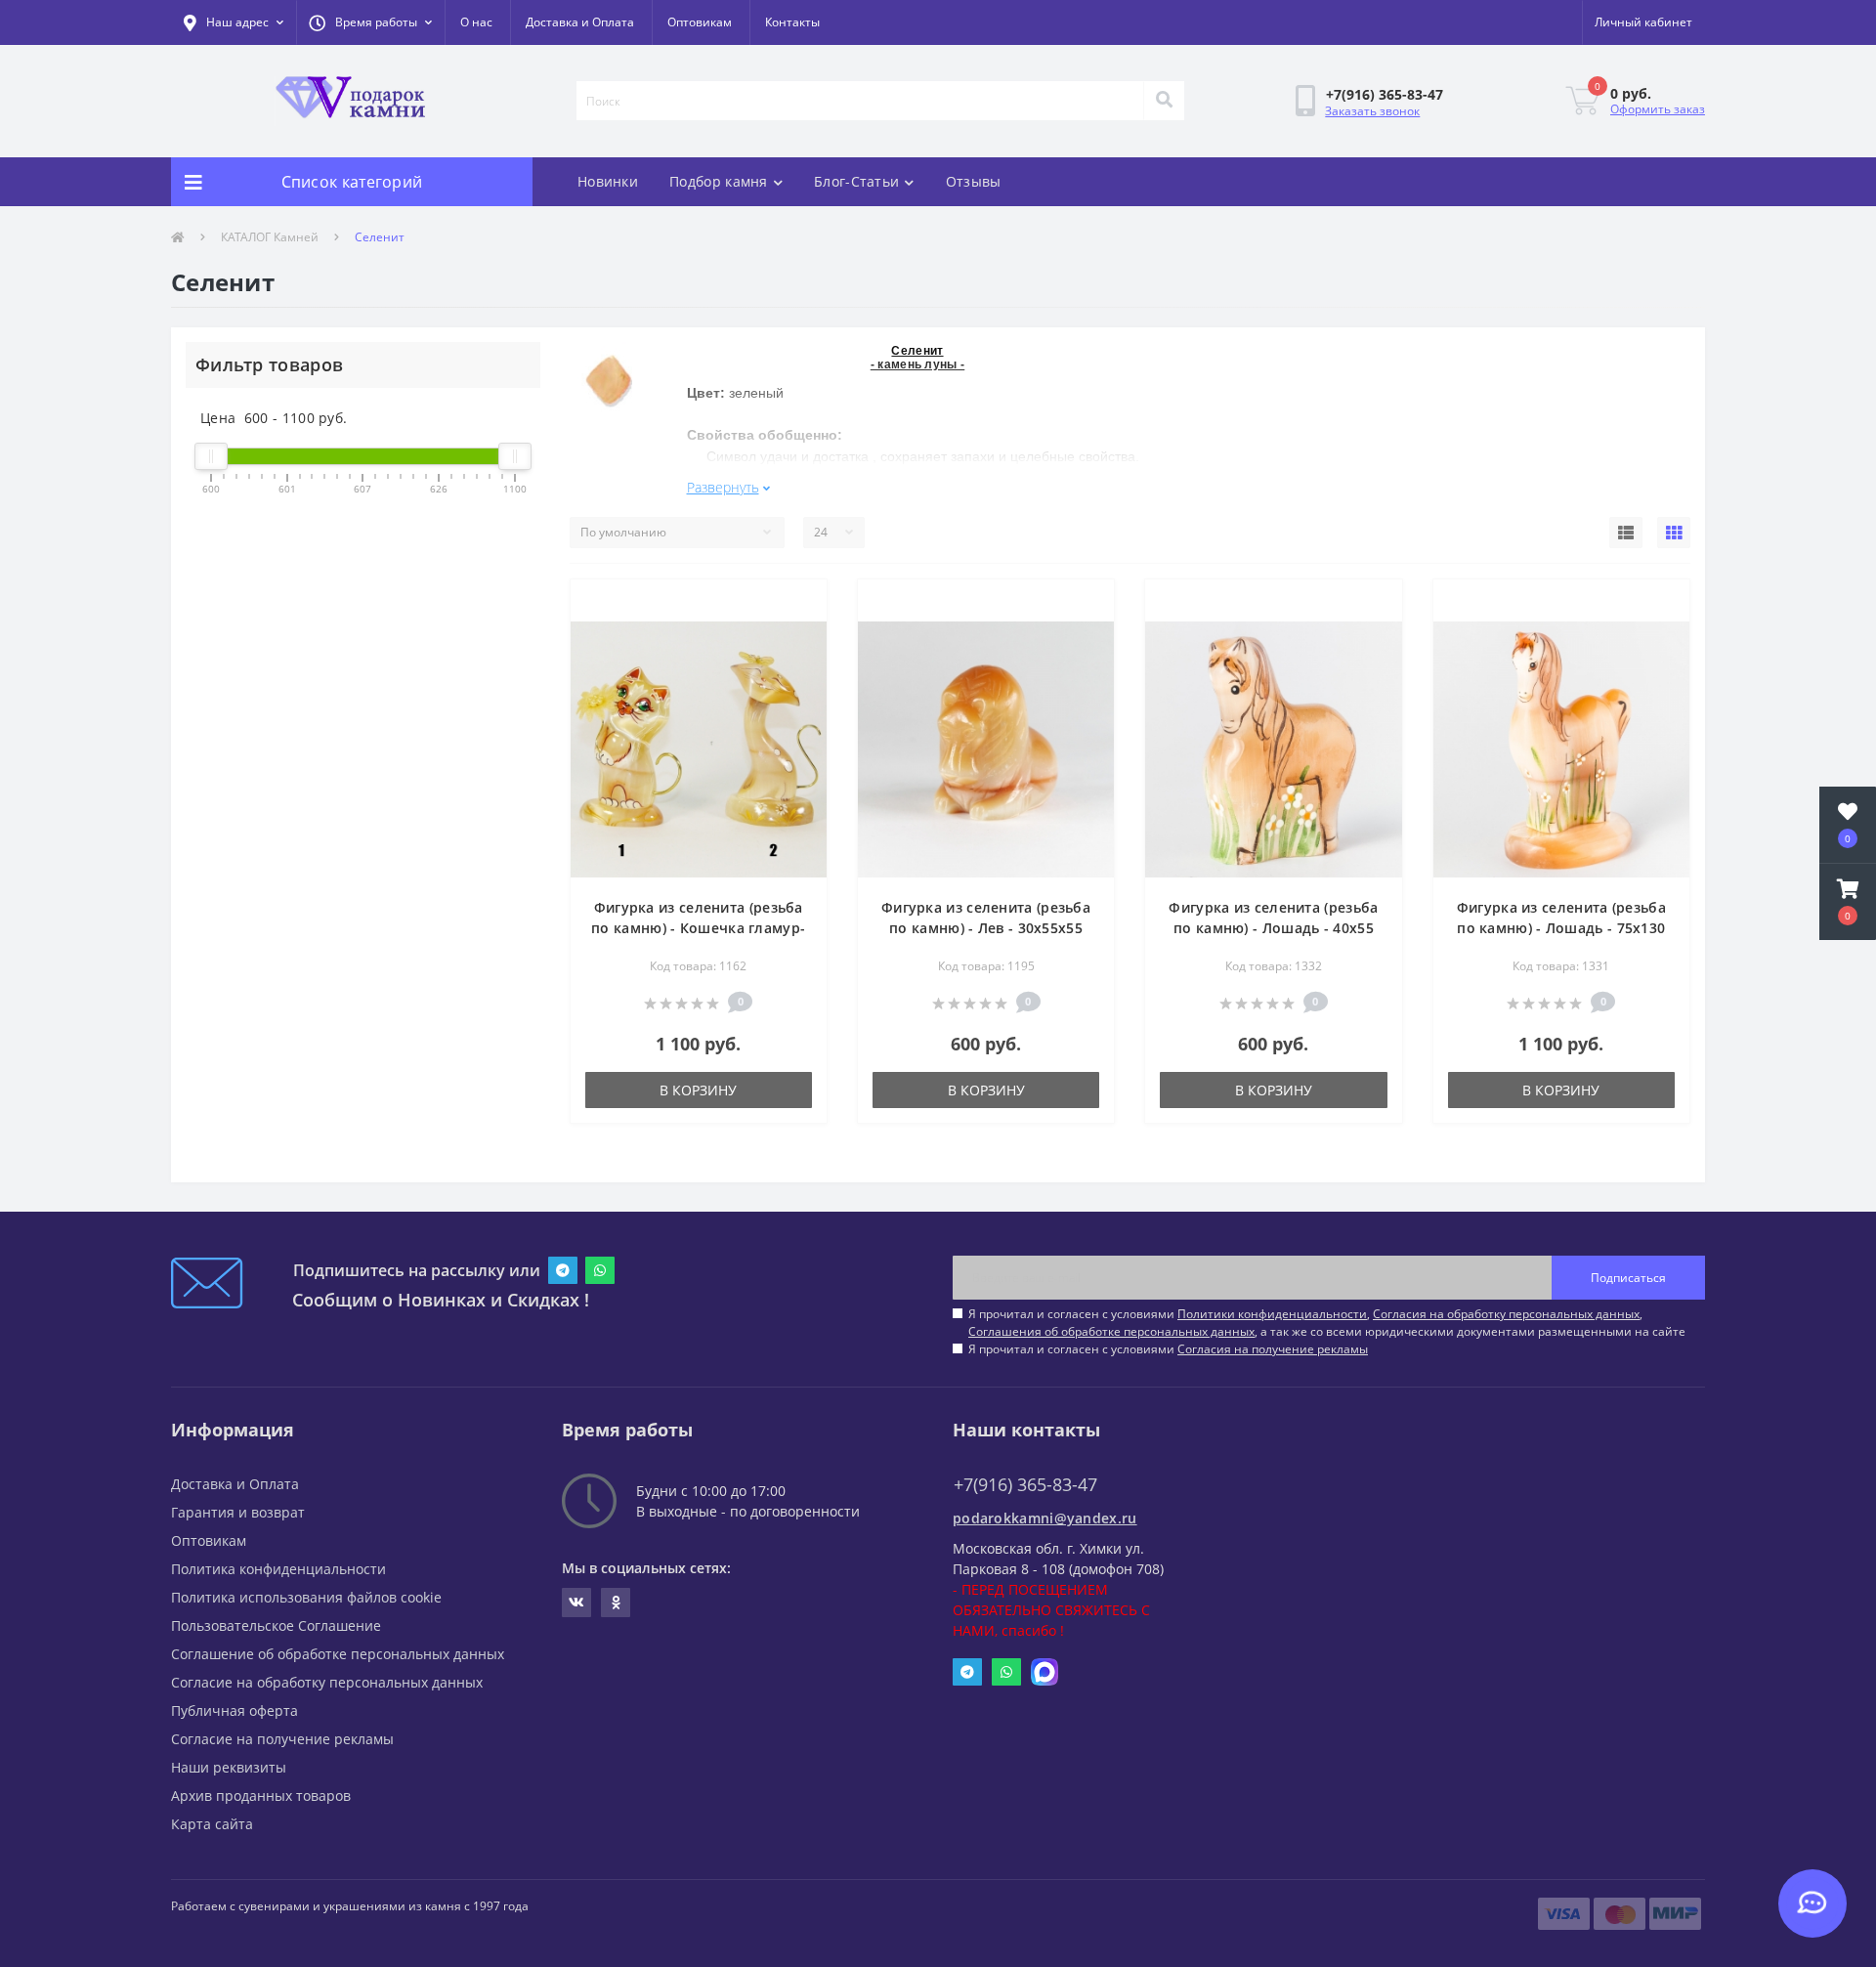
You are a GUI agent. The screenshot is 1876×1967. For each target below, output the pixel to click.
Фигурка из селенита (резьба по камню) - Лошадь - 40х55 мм (1273, 928)
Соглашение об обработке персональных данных (338, 1654)
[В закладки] (796, 606)
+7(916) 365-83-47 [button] (1025, 1485)
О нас (476, 22)
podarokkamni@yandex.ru (1045, 1518)
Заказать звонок (1372, 111)
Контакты (792, 22)
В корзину (698, 1090)
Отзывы (974, 181)
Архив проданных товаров (261, 1796)
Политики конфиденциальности (1272, 1314)
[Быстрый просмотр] (796, 637)
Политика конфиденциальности (278, 1569)
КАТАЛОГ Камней (270, 237)
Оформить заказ (1658, 109)
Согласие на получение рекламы (282, 1739)
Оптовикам (700, 22)
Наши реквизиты (229, 1767)
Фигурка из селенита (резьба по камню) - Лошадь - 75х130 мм (1561, 928)
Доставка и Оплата (580, 22)
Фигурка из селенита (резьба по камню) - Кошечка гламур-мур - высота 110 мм (698, 928)
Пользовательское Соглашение (276, 1625)
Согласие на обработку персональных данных (327, 1682)
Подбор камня (719, 181)
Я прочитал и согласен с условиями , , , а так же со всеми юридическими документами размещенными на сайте (1327, 1323)
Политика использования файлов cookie (306, 1597)
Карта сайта (212, 1824)
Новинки (608, 181)
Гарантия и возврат (238, 1512)
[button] (370, 22)
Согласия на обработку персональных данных (1506, 1314)
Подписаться (1628, 1278)
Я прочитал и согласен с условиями (1168, 1349)
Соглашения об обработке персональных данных (1111, 1331)
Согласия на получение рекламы (1273, 1349)
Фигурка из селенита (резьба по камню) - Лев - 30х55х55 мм (986, 928)
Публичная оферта (234, 1710)
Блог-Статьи (856, 181)
